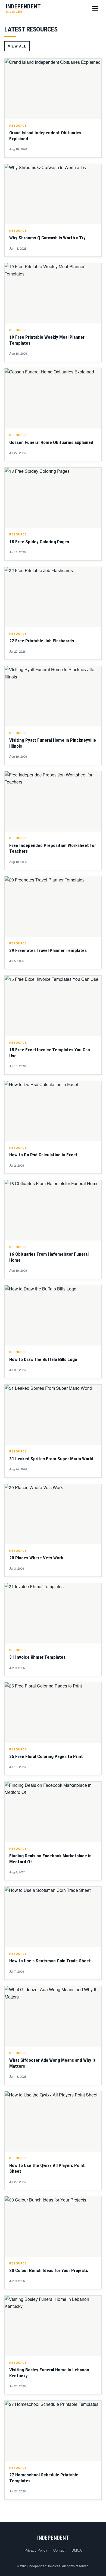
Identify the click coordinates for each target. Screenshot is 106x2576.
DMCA (77, 2550)
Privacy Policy (36, 2550)
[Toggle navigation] (95, 8)
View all (17, 46)
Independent (53, 2538)
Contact (59, 2550)
